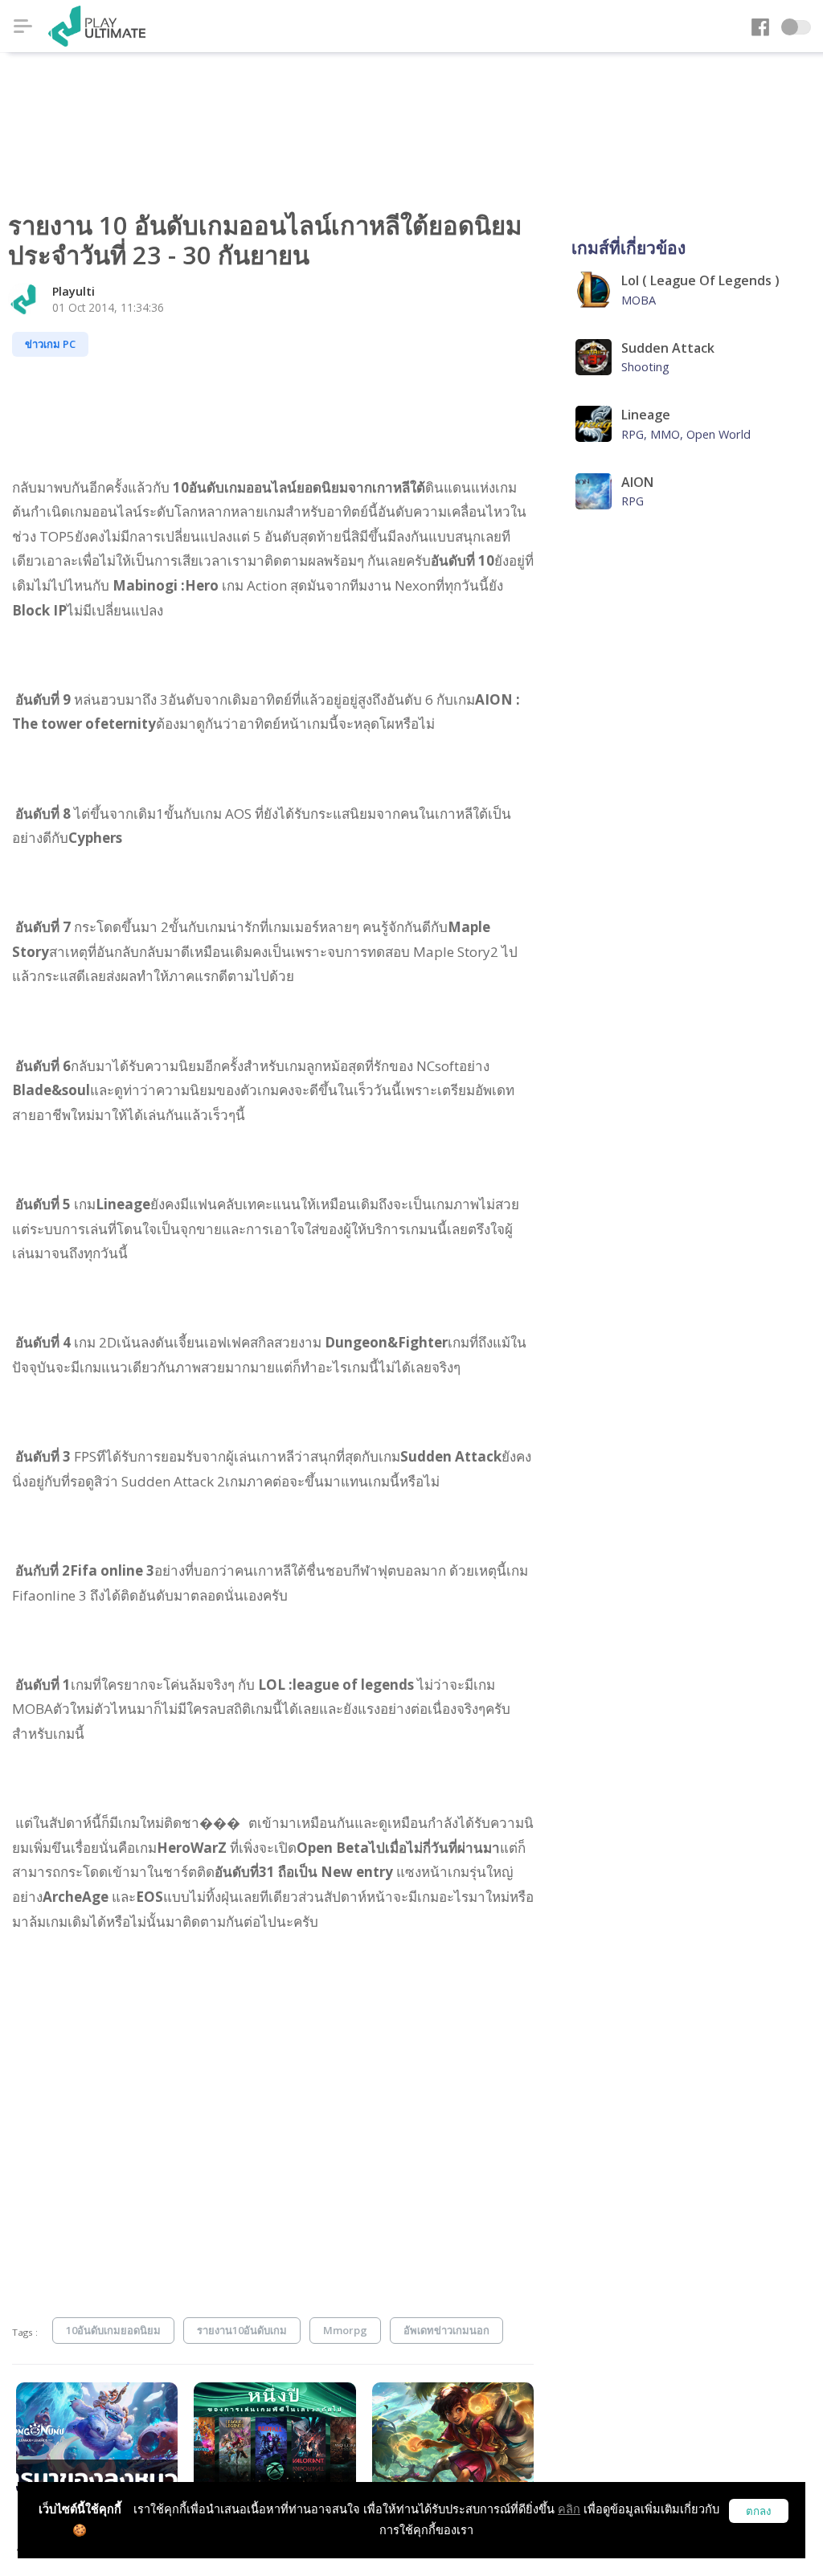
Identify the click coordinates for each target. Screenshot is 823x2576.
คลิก (569, 2509)
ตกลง (759, 2511)
